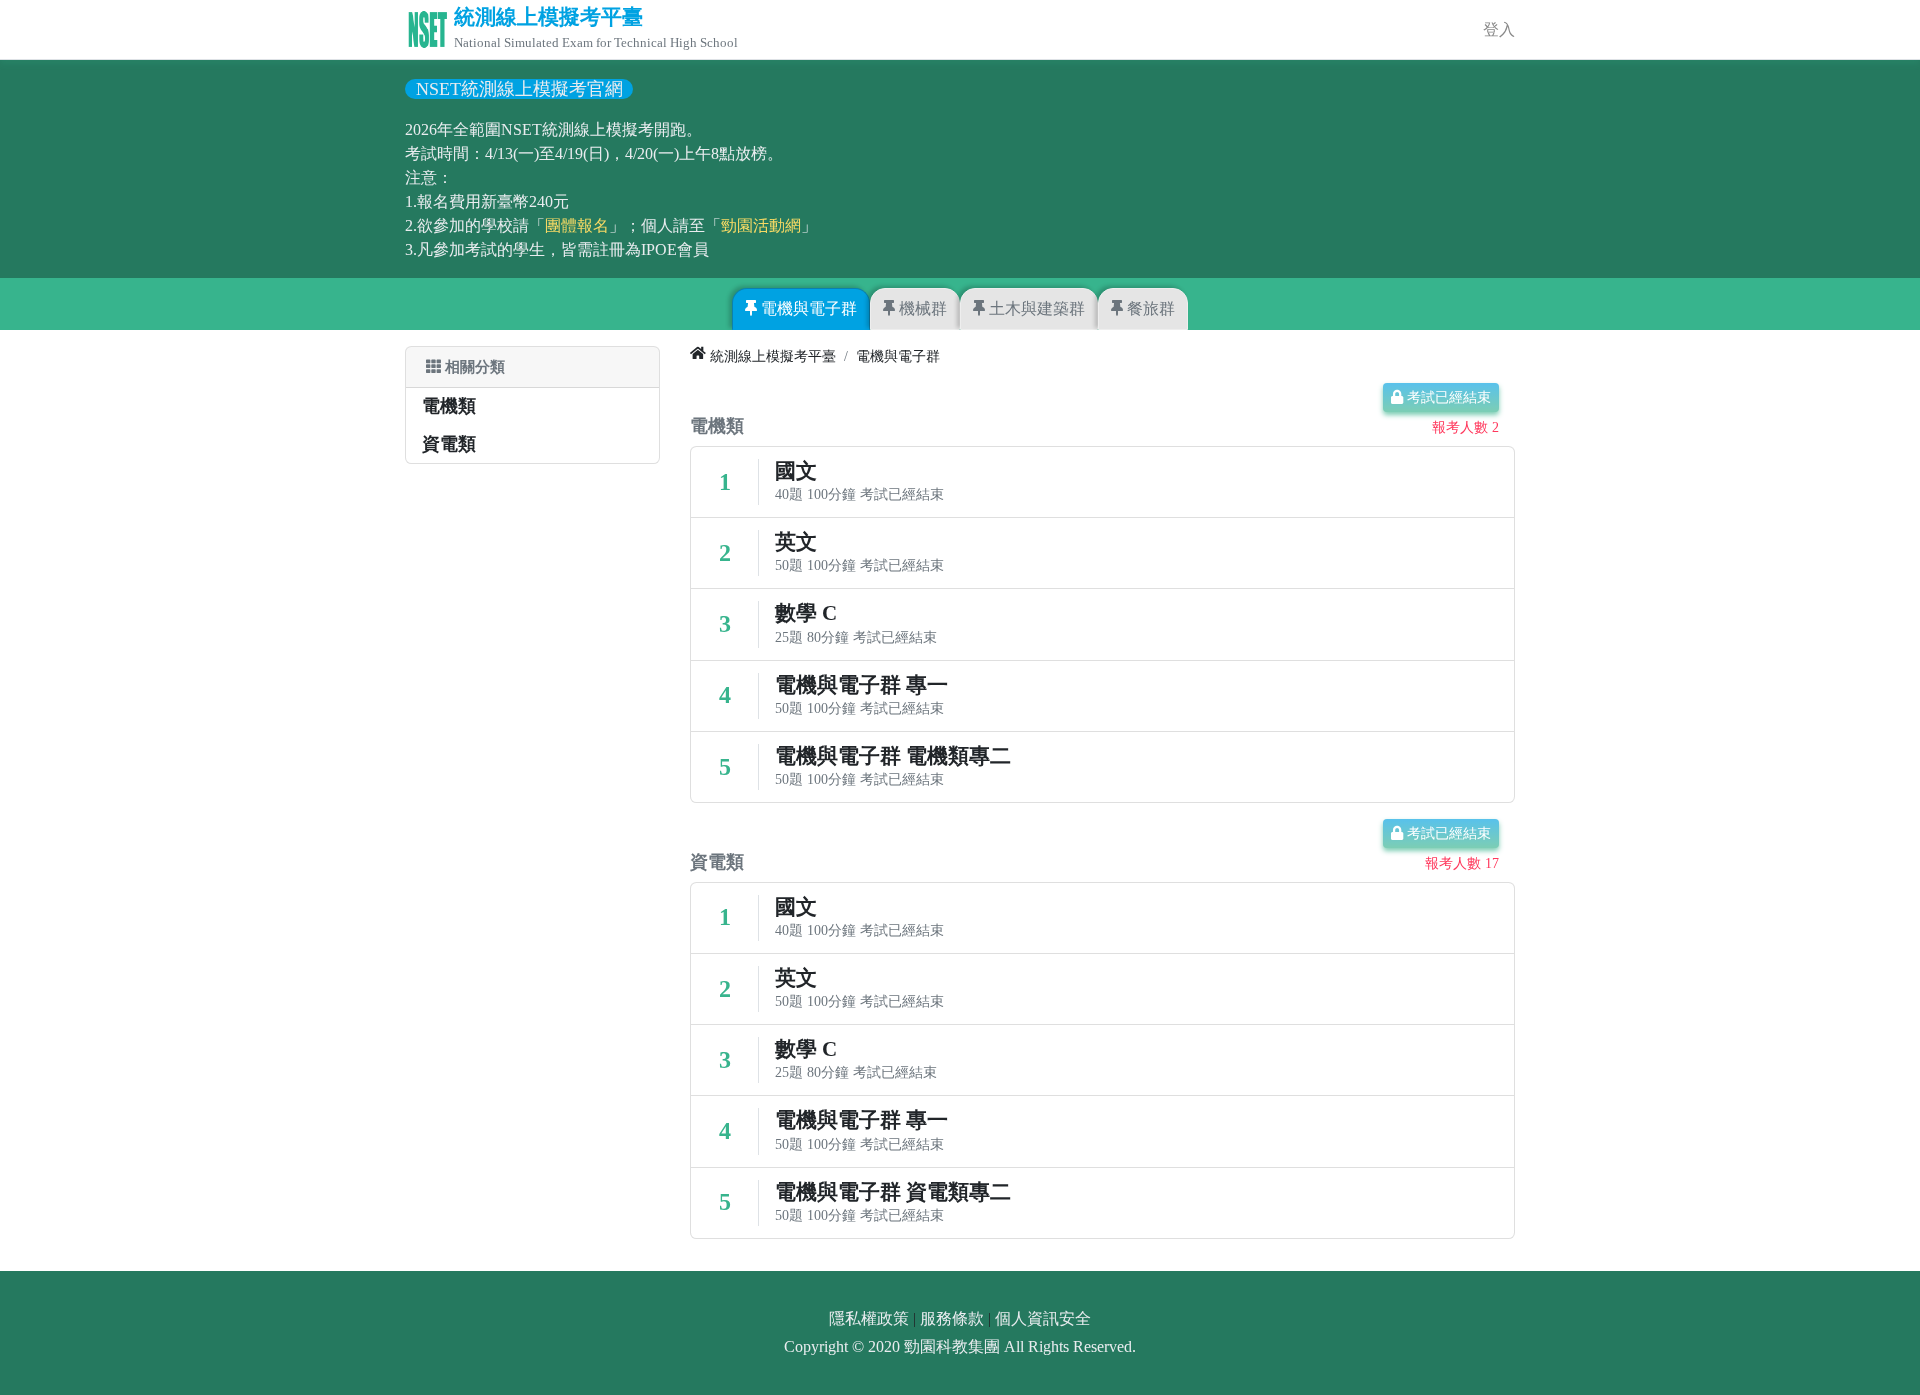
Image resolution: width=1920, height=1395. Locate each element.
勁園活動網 (761, 225)
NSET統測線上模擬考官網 (519, 89)
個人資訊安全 (1043, 1318)
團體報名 (577, 225)
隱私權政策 (869, 1318)
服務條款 (952, 1318)
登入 (1499, 29)
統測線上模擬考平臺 (548, 17)
